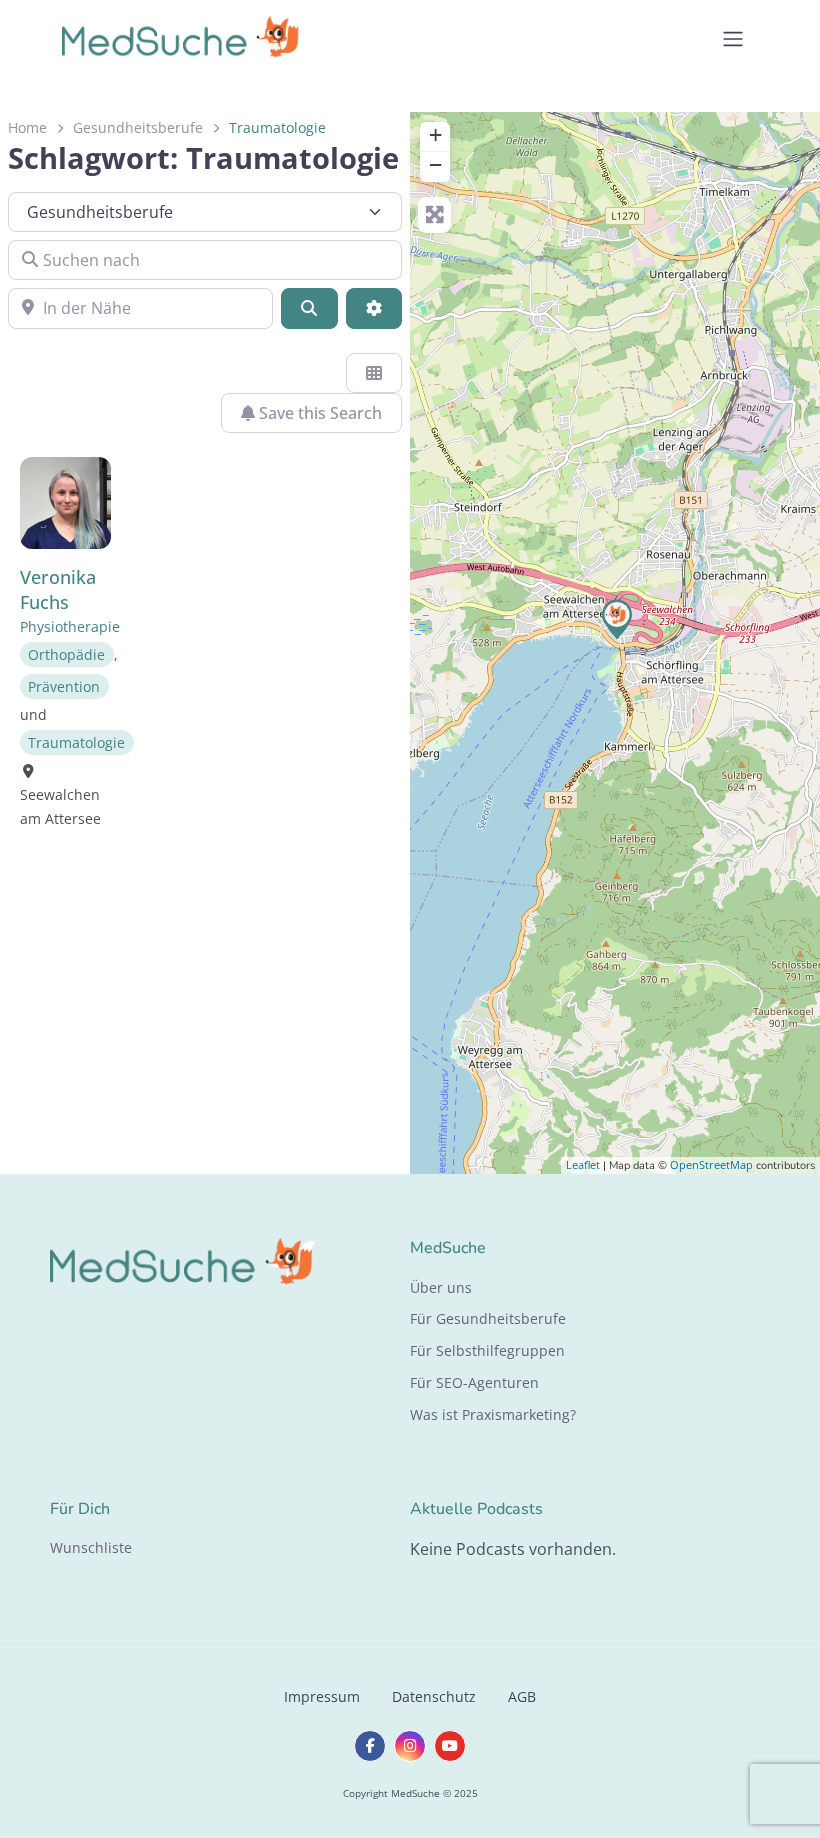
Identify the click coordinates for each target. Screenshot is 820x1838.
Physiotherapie (70, 626)
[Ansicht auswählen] (374, 373)
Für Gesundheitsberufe (488, 1318)
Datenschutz (434, 1696)
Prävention (64, 686)
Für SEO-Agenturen (474, 1382)
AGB (522, 1696)
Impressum (322, 1696)
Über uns (441, 1287)
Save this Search (318, 413)
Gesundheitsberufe (138, 127)
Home (27, 127)
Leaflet (583, 1164)
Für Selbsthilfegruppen (487, 1350)
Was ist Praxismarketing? (493, 1414)
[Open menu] (733, 39)
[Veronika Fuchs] (616, 618)
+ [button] (435, 134)
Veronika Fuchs (58, 589)
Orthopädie (66, 654)
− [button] (435, 164)
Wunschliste (91, 1547)
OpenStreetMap (711, 1164)
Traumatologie (76, 742)
